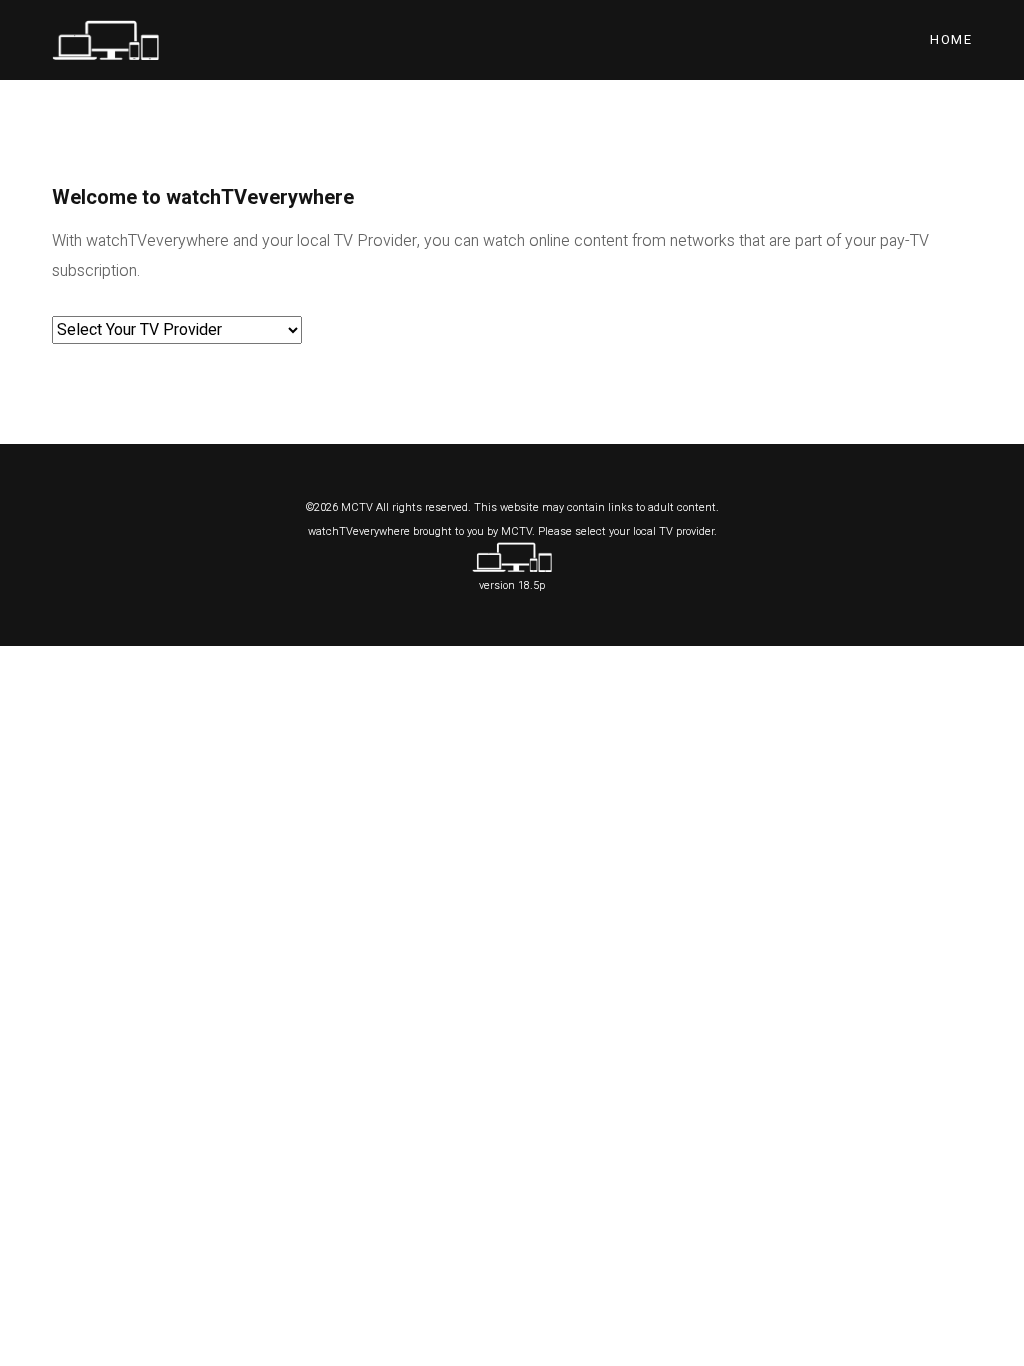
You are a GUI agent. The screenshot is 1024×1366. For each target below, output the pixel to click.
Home (951, 39)
